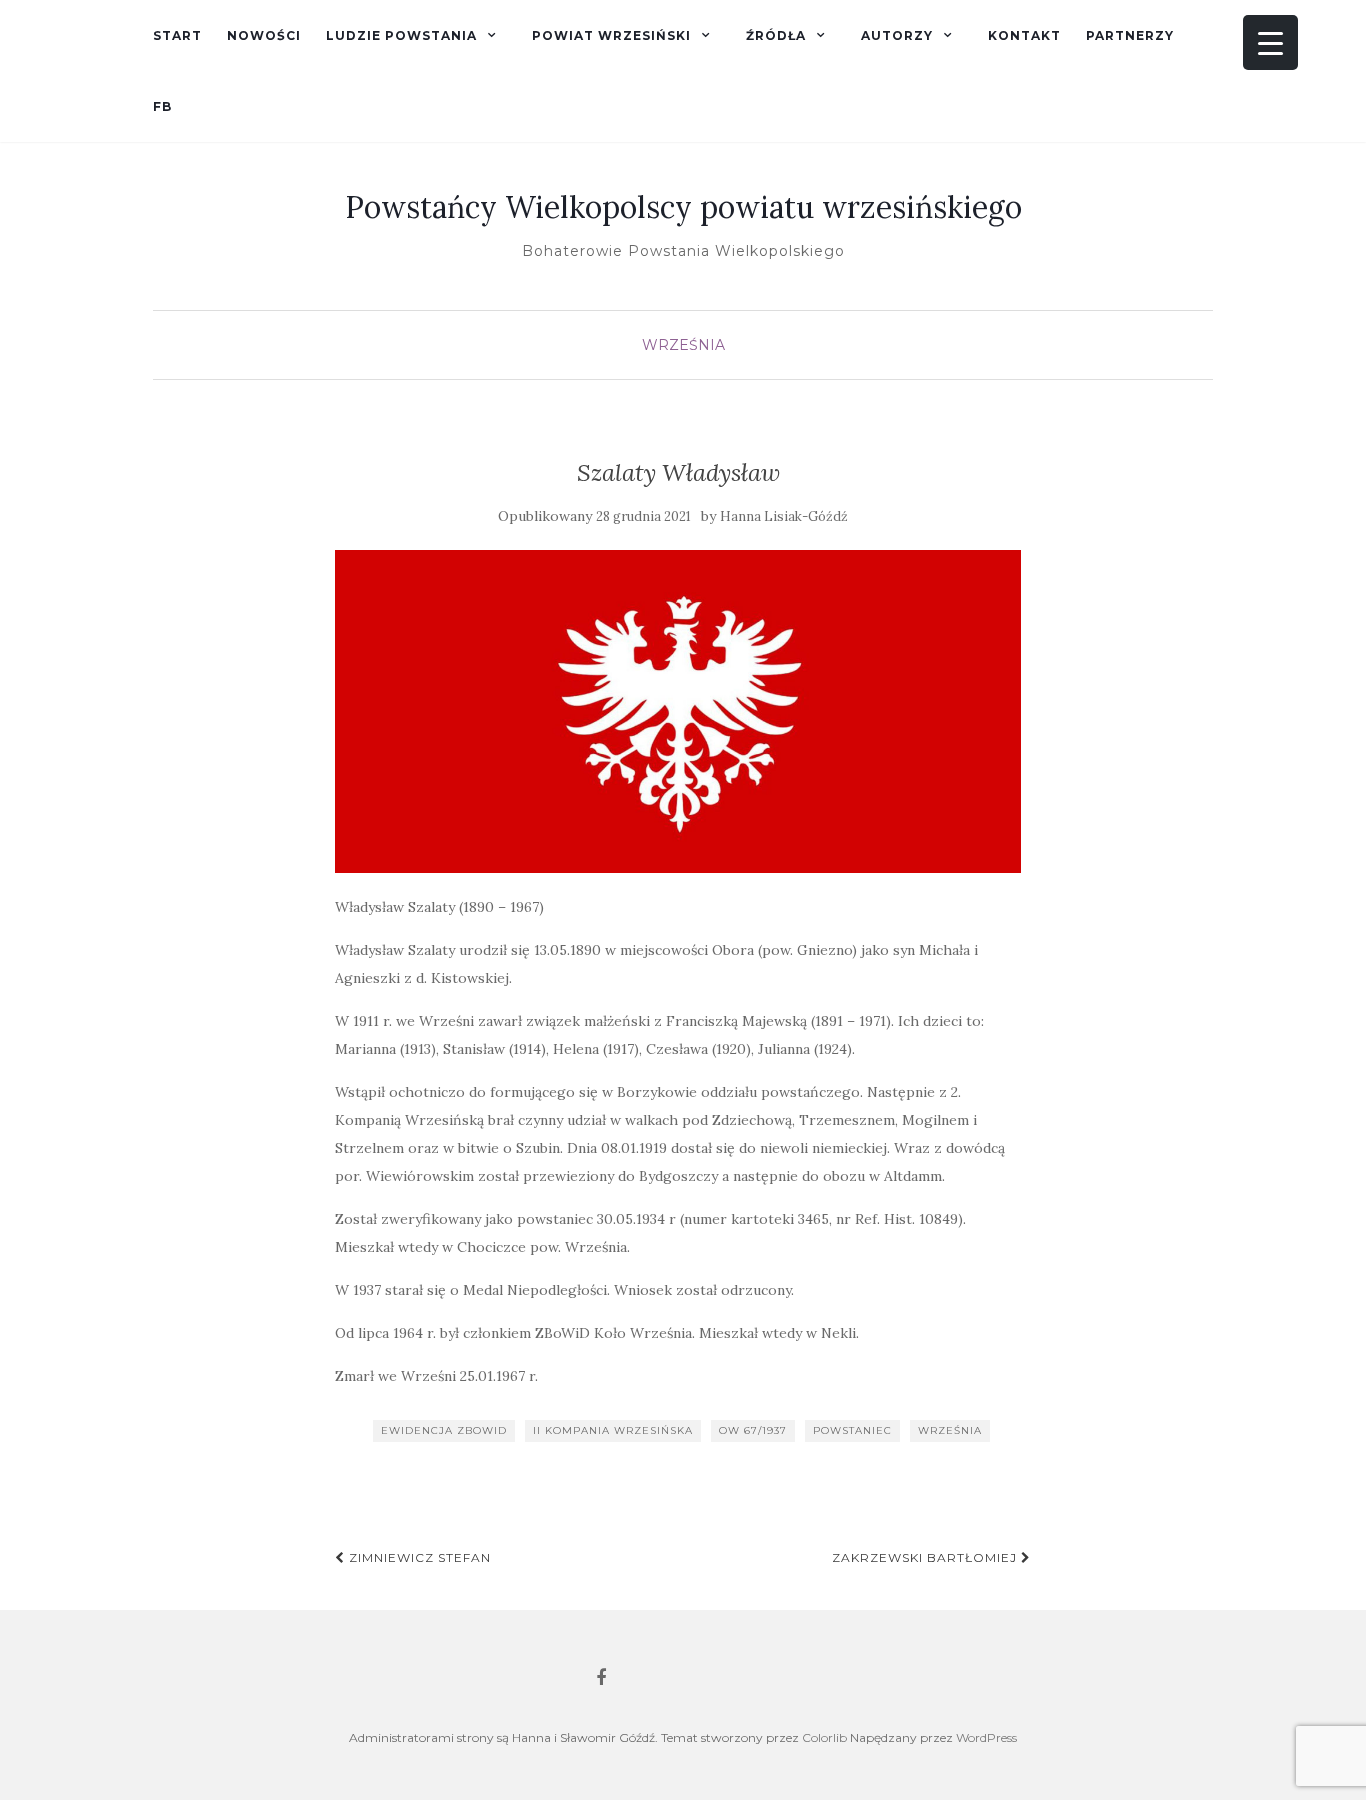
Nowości (264, 35)
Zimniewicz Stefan (418, 1557)
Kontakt (1024, 35)
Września (683, 345)
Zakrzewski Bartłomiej (926, 1557)
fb (162, 106)
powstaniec (852, 1430)
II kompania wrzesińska (613, 1430)
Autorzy (897, 35)
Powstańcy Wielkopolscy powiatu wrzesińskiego (683, 207)
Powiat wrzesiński (611, 35)
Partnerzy (1130, 35)
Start (177, 35)
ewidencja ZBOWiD (444, 1430)
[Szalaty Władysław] (678, 711)
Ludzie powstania (401, 35)
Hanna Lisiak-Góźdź (784, 516)
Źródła (776, 35)
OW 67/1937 (753, 1430)
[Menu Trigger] (1270, 42)
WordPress (986, 1737)
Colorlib (824, 1737)
